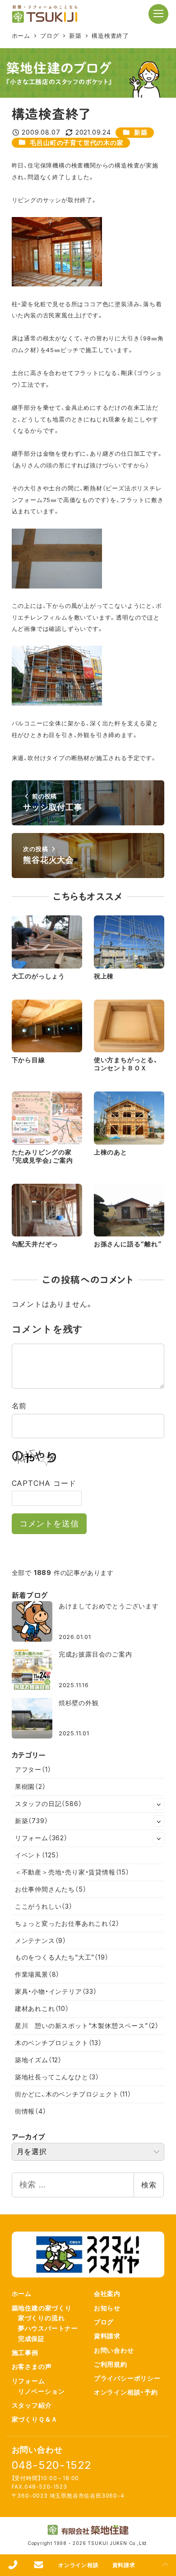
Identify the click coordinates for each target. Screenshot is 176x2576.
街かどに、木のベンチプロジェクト (73, 2094)
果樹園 (30, 1786)
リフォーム (41, 1838)
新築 (141, 132)
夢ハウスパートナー (48, 2328)
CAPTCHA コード (44, 1483)
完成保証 (31, 2338)
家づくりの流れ (42, 2318)
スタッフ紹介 (32, 2405)
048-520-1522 (52, 2465)
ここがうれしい (44, 1906)
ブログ (104, 2322)
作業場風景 (37, 1974)
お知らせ (107, 2308)
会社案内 (107, 2293)
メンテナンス (41, 1940)
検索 (149, 2185)
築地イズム (38, 2060)
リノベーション (42, 2391)
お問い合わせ (114, 2350)
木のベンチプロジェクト (58, 2043)
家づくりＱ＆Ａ (35, 2419)
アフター (33, 1769)
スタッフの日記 (49, 1804)
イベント (37, 1855)
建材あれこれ (42, 2008)
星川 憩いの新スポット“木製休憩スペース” (87, 2026)
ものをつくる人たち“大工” (62, 1957)
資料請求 (107, 2336)
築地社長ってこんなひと (57, 2077)
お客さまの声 (32, 2366)
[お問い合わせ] (39, 2565)
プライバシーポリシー (127, 2378)
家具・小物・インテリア (56, 1991)
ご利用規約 (111, 2364)
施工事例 (25, 2352)
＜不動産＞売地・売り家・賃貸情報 (72, 1872)
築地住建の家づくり (42, 2308)
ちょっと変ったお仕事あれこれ (67, 1923)
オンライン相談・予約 (126, 2392)
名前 (19, 1406)
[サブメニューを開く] (159, 1804)
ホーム (22, 2293)
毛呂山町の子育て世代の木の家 (76, 143)
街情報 (31, 2111)
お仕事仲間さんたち (51, 1889)
